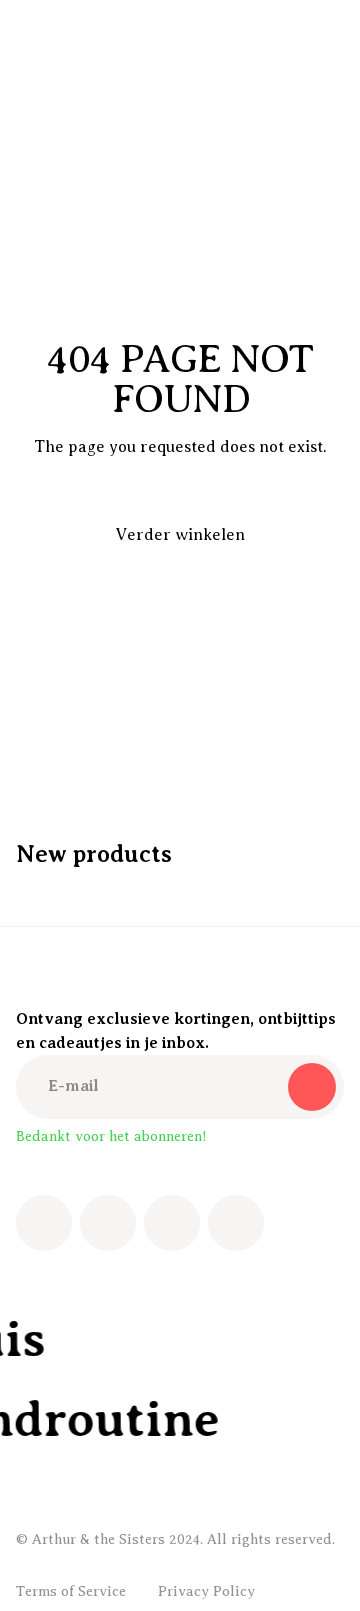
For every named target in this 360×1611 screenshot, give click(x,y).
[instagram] (108, 1223)
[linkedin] (236, 1223)
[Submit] (312, 1087)
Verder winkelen (180, 535)
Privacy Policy (206, 1591)
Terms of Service (71, 1591)
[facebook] (44, 1223)
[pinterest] (172, 1223)
